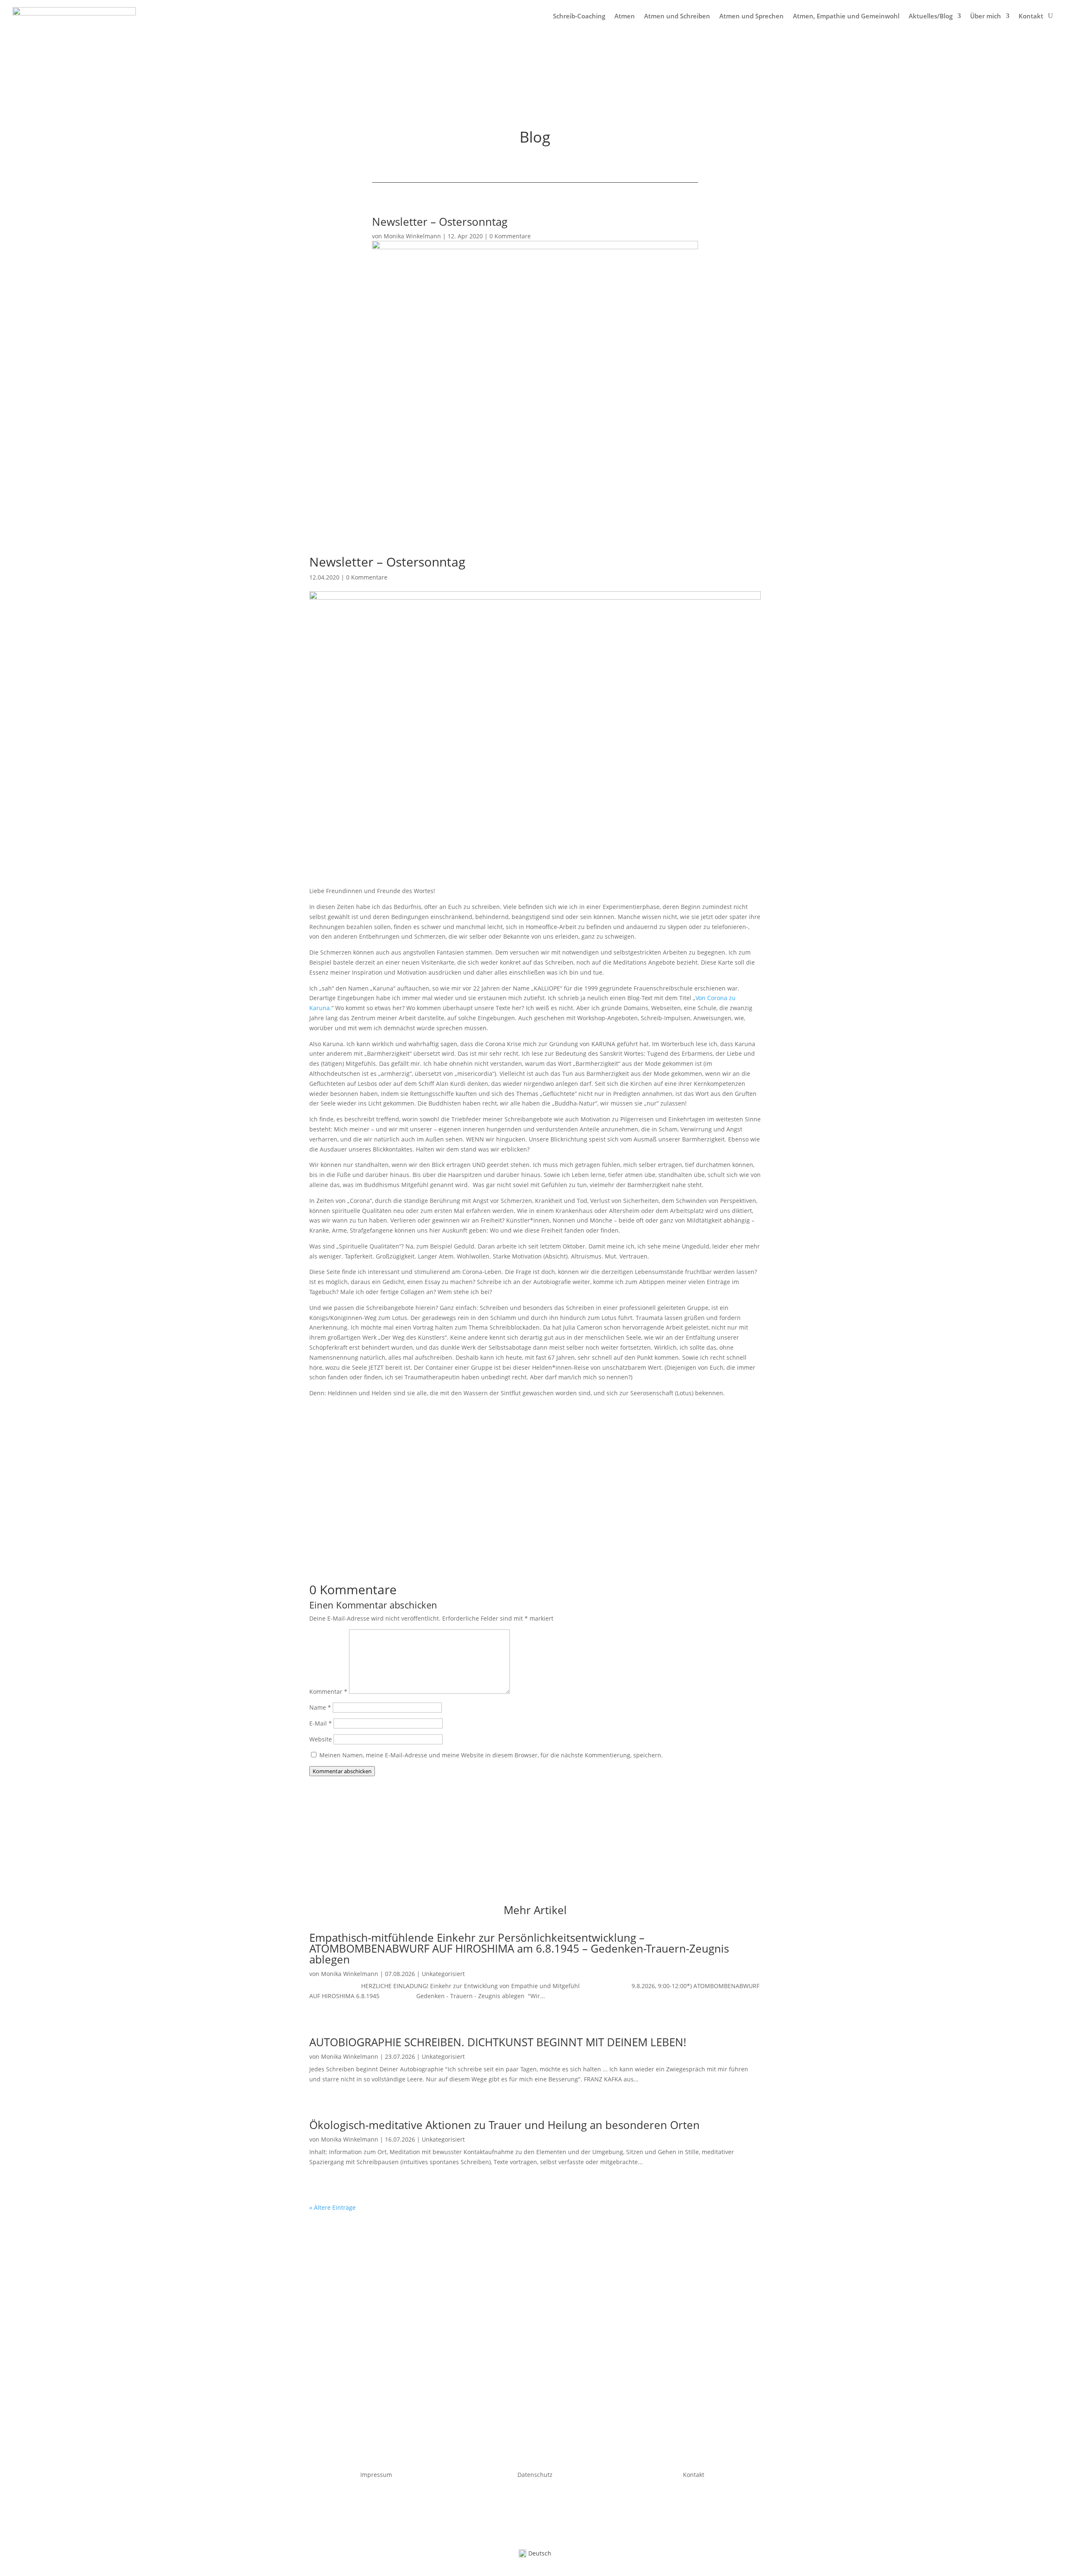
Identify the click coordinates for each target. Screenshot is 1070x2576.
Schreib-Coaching (579, 16)
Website (321, 1739)
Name (320, 1707)
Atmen (625, 16)
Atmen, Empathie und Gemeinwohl (846, 16)
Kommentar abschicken (342, 1771)
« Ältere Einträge (332, 2207)
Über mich (986, 16)
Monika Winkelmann (412, 236)
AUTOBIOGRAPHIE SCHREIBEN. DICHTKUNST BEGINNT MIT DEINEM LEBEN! (498, 2042)
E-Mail (321, 1723)
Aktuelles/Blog (931, 16)
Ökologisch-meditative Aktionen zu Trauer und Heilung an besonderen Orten (504, 2125)
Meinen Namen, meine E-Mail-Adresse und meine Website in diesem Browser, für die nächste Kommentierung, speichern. (491, 1755)
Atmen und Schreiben (677, 16)
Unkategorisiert (443, 1974)
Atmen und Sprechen (752, 16)
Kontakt (1031, 16)
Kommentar (328, 1691)
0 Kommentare (510, 236)
